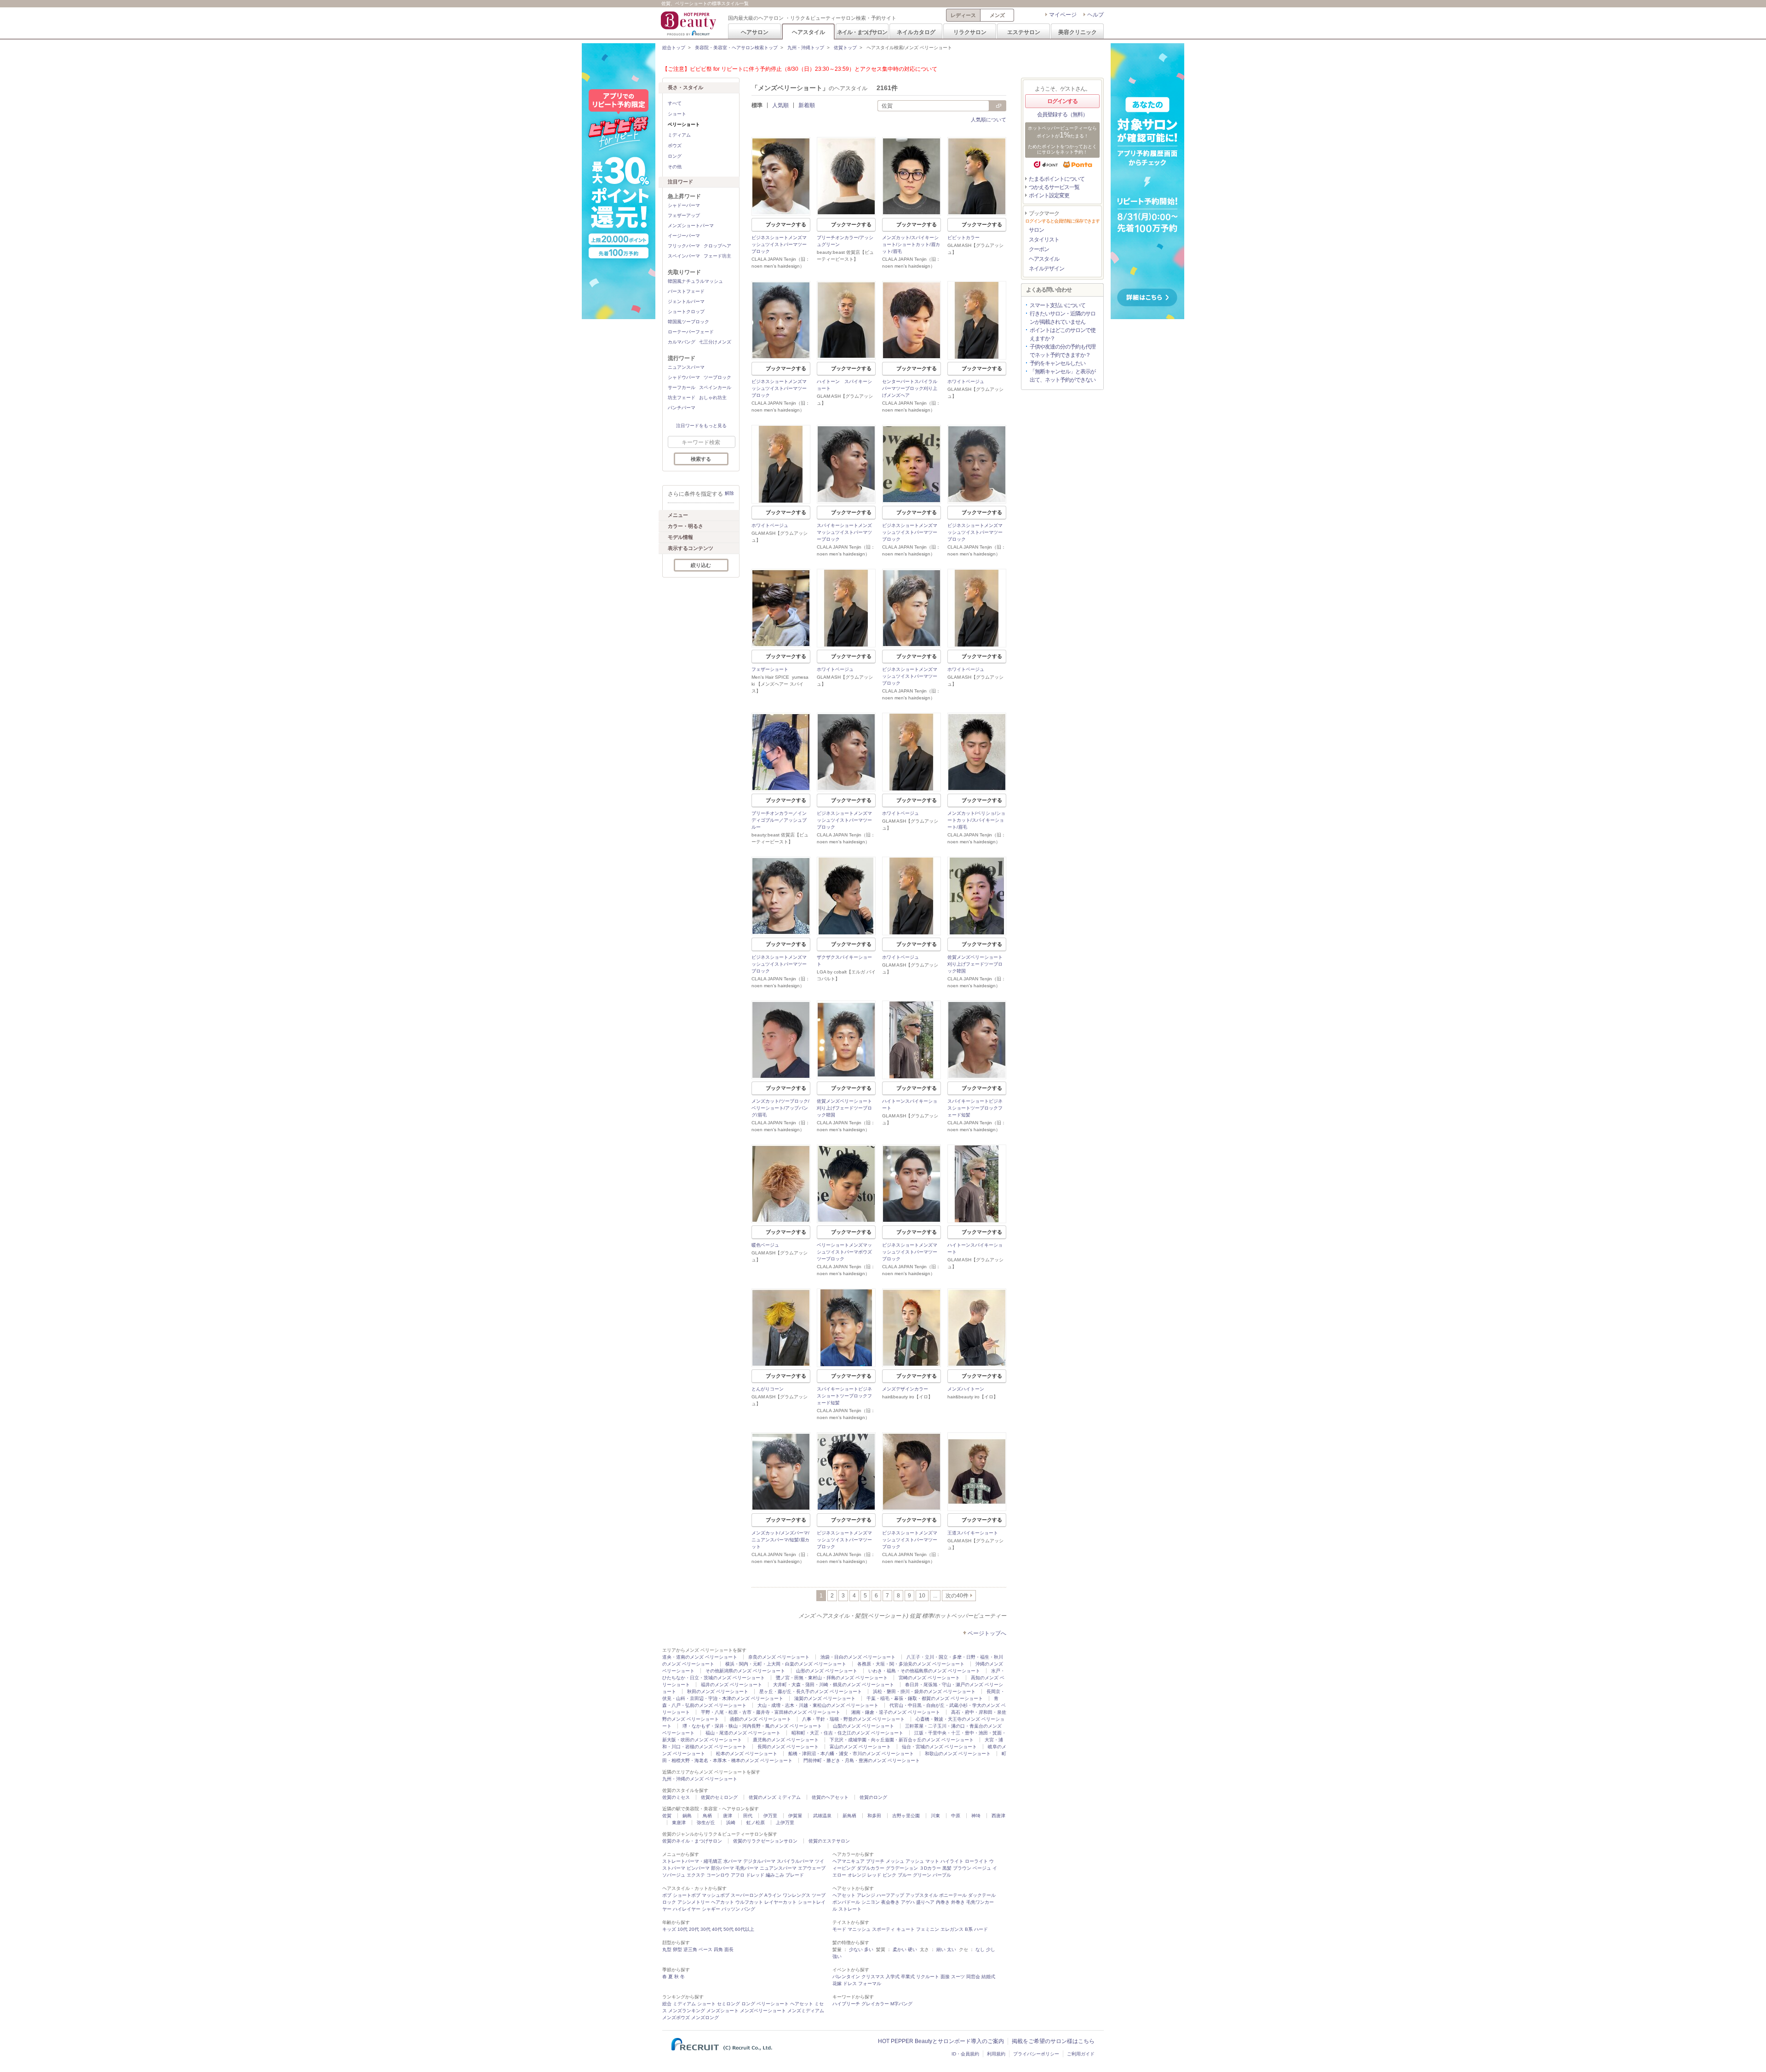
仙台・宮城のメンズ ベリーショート (939, 1747)
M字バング (901, 2004)
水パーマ (733, 1861)
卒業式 (908, 1977)
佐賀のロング (873, 1797)
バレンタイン (846, 1977)
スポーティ (883, 1929)
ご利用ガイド (1081, 2054)
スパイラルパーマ (795, 1861)
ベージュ (982, 1868)
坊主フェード (682, 398)
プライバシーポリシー (1036, 2054)
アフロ (738, 1875)
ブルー (905, 1875)
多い (869, 1949)
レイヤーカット (780, 1902)
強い (837, 1956)
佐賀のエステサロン (829, 1841)
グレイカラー (875, 2004)
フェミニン (928, 1929)
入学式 (893, 1977)
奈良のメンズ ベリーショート (779, 1657)
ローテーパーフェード (691, 332)
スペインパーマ (684, 256)
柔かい (900, 1949)
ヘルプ (1095, 15)
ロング (675, 156)
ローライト (976, 1861)
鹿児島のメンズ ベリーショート (786, 1740)
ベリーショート (773, 2004)
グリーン (922, 1875)
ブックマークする (786, 224)
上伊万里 (785, 1823)
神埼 (976, 1816)
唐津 (728, 1816)
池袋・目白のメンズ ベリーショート (858, 1657)
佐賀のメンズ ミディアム (775, 1797)
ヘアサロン (755, 32)
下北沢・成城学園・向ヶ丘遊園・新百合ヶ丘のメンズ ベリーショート (902, 1740)
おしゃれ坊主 (713, 398)
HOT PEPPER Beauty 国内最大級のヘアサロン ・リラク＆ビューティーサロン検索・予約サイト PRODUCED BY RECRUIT (689, 23)
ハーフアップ (890, 1895)
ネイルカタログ (916, 32)
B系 (969, 1929)
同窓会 (973, 1977)
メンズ (997, 15)
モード (839, 1929)
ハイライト (952, 1861)
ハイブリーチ (846, 2004)
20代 (694, 1929)
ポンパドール (846, 1902)
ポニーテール (953, 1895)
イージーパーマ (684, 236)
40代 (717, 1929)
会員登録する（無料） (1062, 114)
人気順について (989, 120)
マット (932, 1861)
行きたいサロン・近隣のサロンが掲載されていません (1063, 318)
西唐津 (998, 1816)
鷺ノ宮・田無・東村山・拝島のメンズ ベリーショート (832, 1678)
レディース (963, 15)
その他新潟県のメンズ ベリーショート (745, 1671)
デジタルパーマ (759, 1861)
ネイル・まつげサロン (862, 32)
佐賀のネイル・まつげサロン (692, 1841)
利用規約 (996, 2054)
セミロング (728, 2004)
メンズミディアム (806, 2011)
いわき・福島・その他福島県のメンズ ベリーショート (924, 1671)
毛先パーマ (747, 1868)
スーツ (958, 1977)
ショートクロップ (686, 312)
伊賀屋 (795, 1816)
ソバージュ (674, 1875)
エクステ (696, 1875)
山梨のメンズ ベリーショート (863, 1726)
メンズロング (705, 2018)
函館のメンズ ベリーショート (760, 1719)
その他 (675, 167)
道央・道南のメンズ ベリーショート (700, 1657)
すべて (675, 103)
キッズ (669, 1929)
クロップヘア (717, 246)
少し (991, 1949)
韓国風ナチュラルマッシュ (695, 281)
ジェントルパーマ (686, 301)
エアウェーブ (812, 1868)
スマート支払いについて (1058, 305)
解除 (729, 493)
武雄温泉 (822, 1816)
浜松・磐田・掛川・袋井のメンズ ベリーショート (924, 1691)
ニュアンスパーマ (686, 367)
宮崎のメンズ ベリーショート (929, 1678)
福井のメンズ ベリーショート (731, 1685)
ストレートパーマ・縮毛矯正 (692, 1861)
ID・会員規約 (965, 2054)
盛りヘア (925, 1902)
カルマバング (682, 342)
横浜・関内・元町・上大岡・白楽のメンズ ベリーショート (786, 1664)
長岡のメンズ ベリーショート (788, 1747)
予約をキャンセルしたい (1058, 363)
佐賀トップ (845, 48)
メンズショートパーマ (691, 226)
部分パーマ (722, 1868)
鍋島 (687, 1816)
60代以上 (745, 1929)
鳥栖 (707, 1816)
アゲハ (908, 1902)
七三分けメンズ (715, 342)
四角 (718, 1949)
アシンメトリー (694, 1902)
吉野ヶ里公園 (906, 1816)
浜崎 (731, 1823)
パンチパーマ (682, 408)
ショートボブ (687, 1895)
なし (980, 1949)
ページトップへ (987, 1633)
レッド (874, 1875)
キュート (906, 1929)
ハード (981, 1929)
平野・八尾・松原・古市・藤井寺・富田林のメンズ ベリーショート (771, 1712)
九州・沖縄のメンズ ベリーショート (700, 1779)
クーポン (1039, 249)
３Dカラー (930, 1868)
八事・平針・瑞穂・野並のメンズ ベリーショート (853, 1719)
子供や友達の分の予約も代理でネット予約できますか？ (1063, 351)
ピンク (889, 1875)
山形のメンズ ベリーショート (827, 1671)
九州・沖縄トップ (806, 48)
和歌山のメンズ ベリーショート (958, 1754)
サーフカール (682, 387)
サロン (1036, 230)
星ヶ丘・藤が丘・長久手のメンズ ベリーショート (811, 1691)
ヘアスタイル (808, 32)
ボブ (667, 1895)
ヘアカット (722, 1902)
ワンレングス (797, 1895)
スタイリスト (1044, 240)
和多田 (874, 1816)
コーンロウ (718, 1875)
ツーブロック (717, 377)
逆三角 (690, 1949)
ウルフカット (749, 1902)
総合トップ (674, 48)
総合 (667, 2004)
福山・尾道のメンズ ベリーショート (743, 1733)
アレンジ (866, 1895)
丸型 (667, 1949)
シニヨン (871, 1902)
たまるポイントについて (1057, 179)
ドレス (850, 1983)
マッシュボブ (716, 1895)
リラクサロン (970, 32)
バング (748, 1909)
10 (922, 1596)
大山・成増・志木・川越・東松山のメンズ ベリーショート (818, 1705)
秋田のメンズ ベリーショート (718, 1691)
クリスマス (873, 1977)
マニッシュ (859, 1929)
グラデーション (902, 1868)
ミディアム (679, 135)
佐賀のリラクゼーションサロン (765, 1841)
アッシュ (915, 1861)
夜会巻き (890, 1902)
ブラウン (962, 1868)
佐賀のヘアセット (830, 1797)
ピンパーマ (698, 1868)
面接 (945, 1977)
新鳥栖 (849, 1816)
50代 (728, 1929)
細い (941, 1949)
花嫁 (837, 1983)
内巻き (943, 1902)
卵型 (677, 1949)
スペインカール (715, 387)
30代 (705, 1929)
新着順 (807, 105)
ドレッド (755, 1875)
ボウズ (675, 146)
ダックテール (982, 1895)
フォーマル (870, 1983)
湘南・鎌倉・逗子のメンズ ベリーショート (896, 1712)
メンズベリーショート (763, 2011)
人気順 (780, 105)
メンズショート (722, 2011)
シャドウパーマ (684, 377)
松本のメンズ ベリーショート (747, 1754)
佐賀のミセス (676, 1797)
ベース (705, 1949)
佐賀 (667, 1816)
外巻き (958, 1902)
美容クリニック (1078, 32)
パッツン (731, 1909)
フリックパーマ (684, 246)
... (935, 1596)
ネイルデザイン (1046, 269)
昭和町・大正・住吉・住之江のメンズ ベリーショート (847, 1733)
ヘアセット (844, 1895)
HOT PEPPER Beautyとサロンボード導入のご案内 (941, 2041)
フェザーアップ (684, 215)
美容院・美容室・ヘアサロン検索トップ (736, 48)
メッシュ (895, 1861)
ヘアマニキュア (849, 1861)
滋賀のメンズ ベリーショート (825, 1698)
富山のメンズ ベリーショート (860, 1747)
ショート (677, 114)
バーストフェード (686, 291)
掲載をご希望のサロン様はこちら (1053, 2041)
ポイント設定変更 (1049, 195)
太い (952, 1949)
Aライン (773, 1895)
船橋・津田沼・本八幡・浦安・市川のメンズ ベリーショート (851, 1754)
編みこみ (775, 1875)
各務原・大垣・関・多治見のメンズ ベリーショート (911, 1664)
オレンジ (857, 1875)
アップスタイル (922, 1895)
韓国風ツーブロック (688, 322)
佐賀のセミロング (719, 1797)
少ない (856, 1949)
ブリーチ (875, 1861)
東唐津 (679, 1823)
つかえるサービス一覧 (1054, 187)
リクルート (928, 1977)
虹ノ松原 (756, 1823)
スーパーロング (747, 1895)
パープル (942, 1875)
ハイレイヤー (687, 1909)
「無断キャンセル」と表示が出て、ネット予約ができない (1063, 376)
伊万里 (770, 1816)
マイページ (1063, 15)
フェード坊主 (717, 256)
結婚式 (988, 1977)
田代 (748, 1816)
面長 (729, 1949)
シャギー (711, 1909)
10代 (682, 1929)
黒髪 (947, 1868)
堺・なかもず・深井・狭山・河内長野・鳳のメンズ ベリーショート (752, 1726)
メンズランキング (687, 2011)
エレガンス (952, 1929)
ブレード (795, 1875)
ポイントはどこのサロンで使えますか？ (1063, 334)
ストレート (850, 1909)
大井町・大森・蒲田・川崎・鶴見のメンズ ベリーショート (834, 1685)
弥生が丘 (706, 1823)
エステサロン (1024, 32)
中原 (956, 1816)
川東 (935, 1816)
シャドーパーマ (684, 205)
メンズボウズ (676, 2018)
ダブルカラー (871, 1868)
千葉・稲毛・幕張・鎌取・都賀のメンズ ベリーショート (925, 1698)
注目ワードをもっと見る (701, 426)
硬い (912, 1949)
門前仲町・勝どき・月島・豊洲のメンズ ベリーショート (862, 1760)
